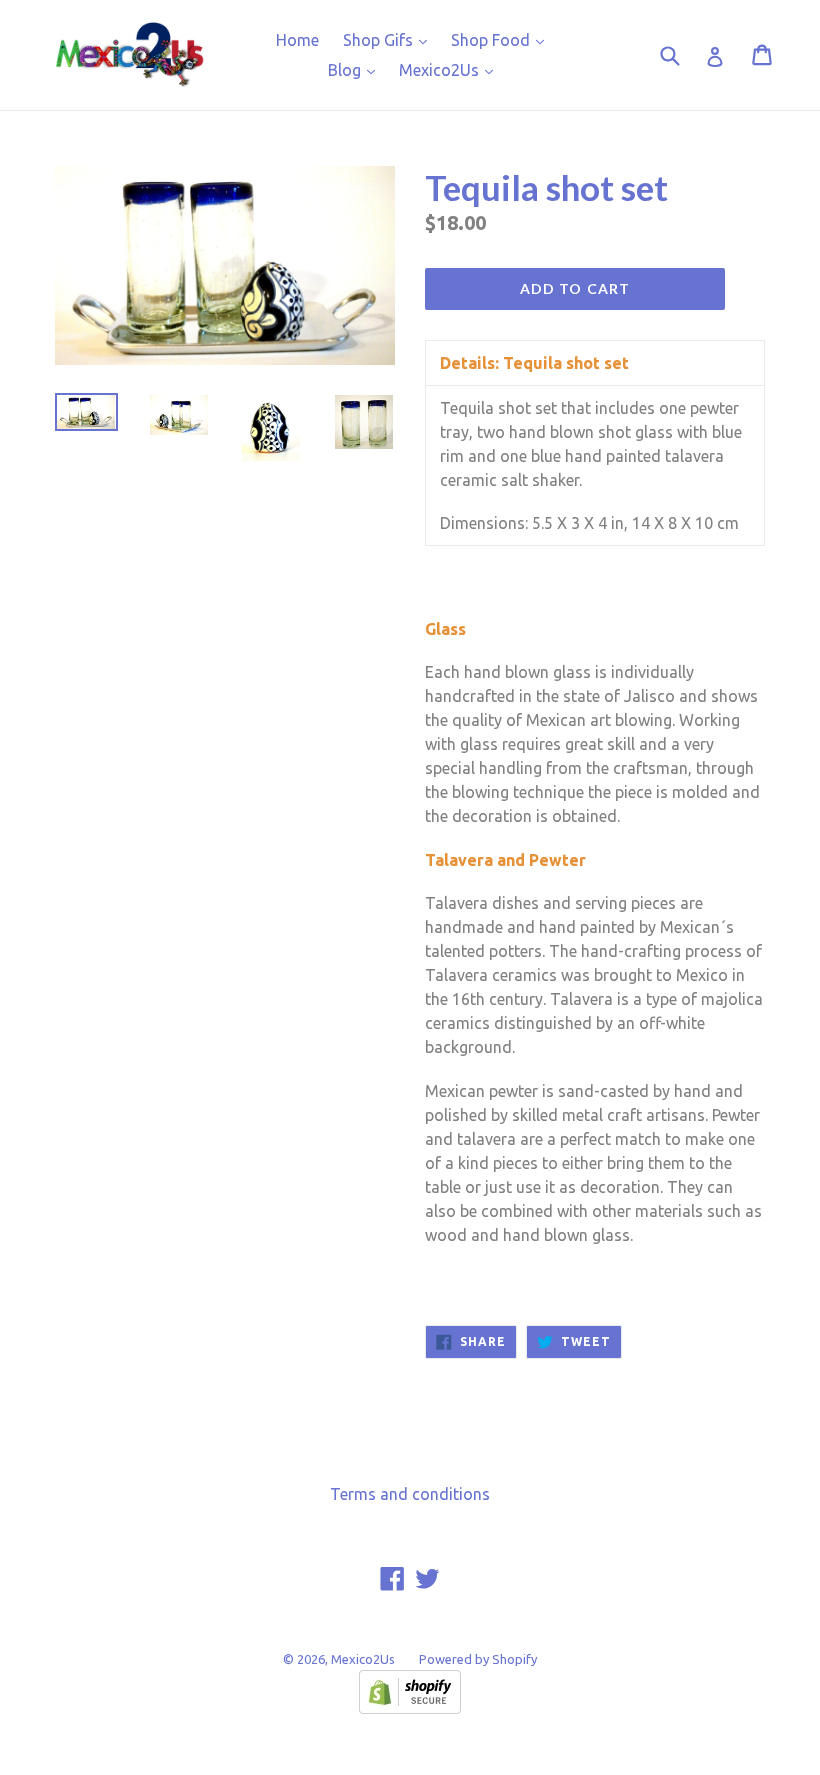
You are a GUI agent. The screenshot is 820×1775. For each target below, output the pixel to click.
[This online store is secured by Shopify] (410, 1708)
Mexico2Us (451, 69)
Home (297, 40)
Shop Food (502, 39)
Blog (356, 69)
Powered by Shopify (478, 1659)
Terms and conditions (410, 1494)
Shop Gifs (390, 39)
